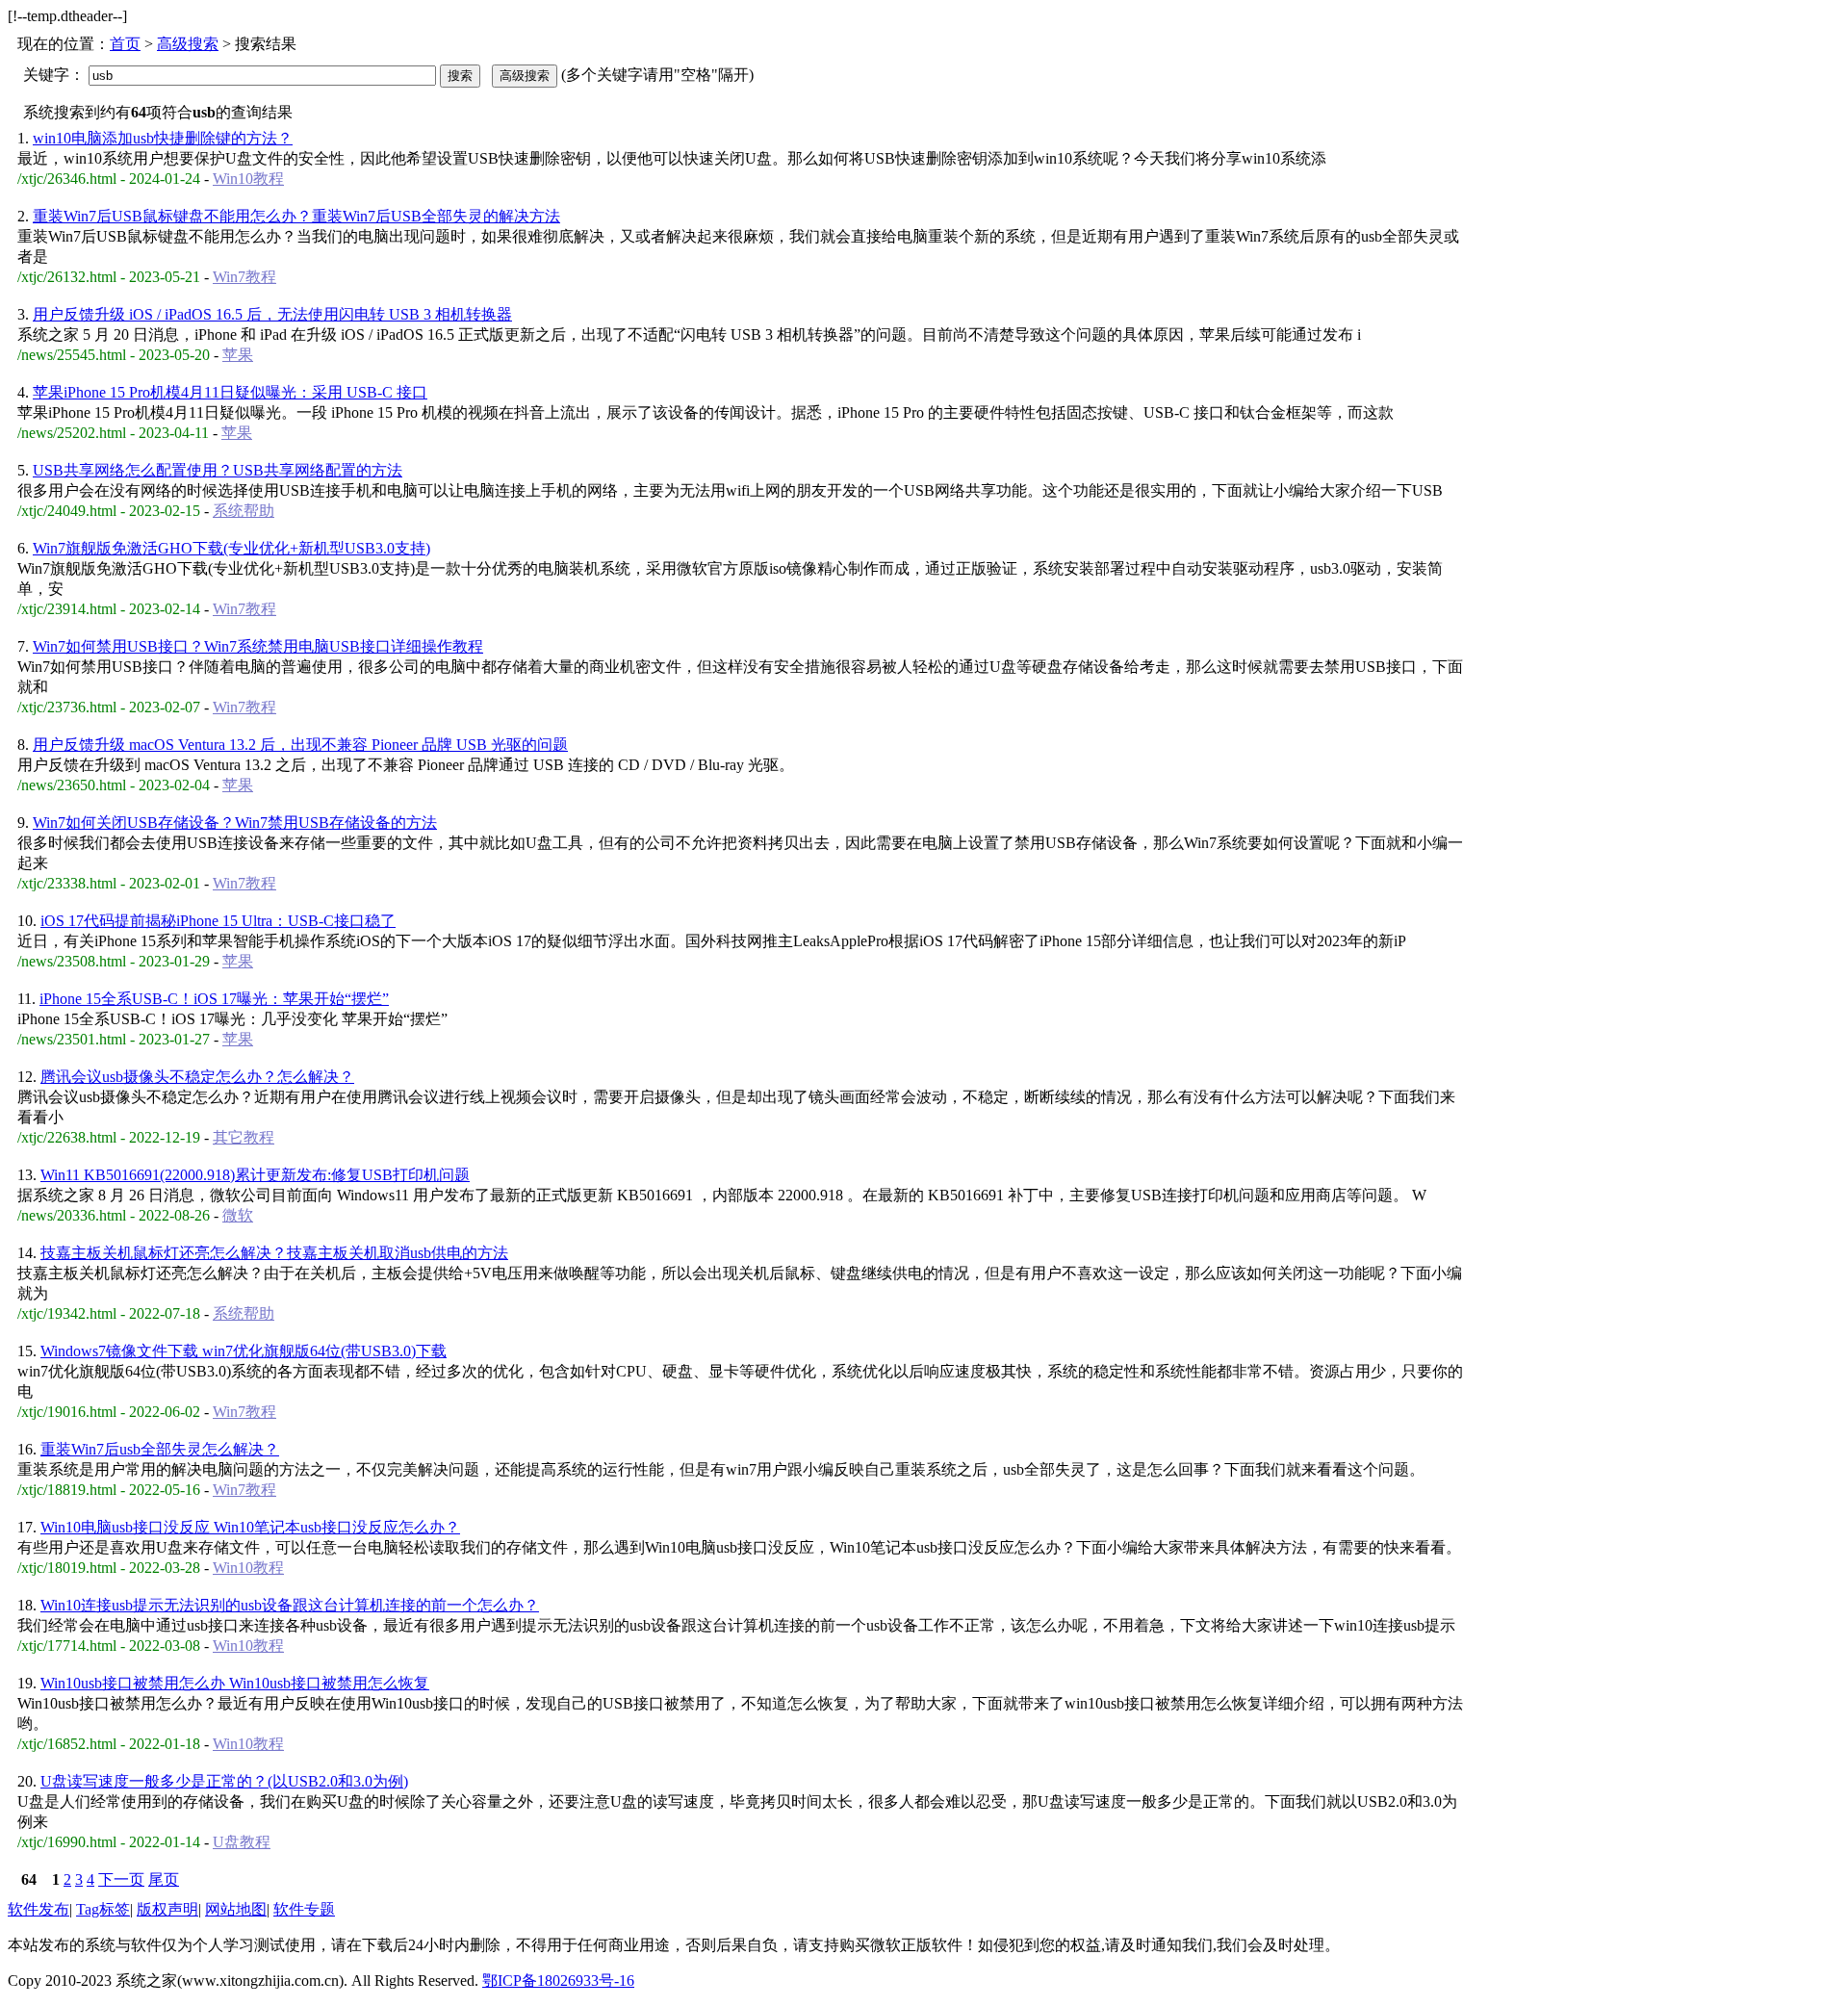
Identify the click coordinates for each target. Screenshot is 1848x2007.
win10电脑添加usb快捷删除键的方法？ (163, 138)
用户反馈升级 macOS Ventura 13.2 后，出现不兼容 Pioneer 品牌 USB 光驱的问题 (300, 745)
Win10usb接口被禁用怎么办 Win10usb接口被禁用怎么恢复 (235, 1683)
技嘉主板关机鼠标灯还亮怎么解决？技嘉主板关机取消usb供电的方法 (274, 1253)
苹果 (238, 355)
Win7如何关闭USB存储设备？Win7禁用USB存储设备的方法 (235, 823)
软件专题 (304, 1909)
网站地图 (236, 1909)
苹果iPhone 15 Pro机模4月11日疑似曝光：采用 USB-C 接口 (230, 392)
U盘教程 (242, 1842)
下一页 (121, 1879)
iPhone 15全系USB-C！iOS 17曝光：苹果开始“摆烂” (214, 999)
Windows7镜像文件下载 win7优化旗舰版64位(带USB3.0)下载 (244, 1351)
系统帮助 (244, 511)
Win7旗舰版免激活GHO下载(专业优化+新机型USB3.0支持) (231, 548)
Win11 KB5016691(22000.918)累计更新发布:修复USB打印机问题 (255, 1175)
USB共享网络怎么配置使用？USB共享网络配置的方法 (218, 470)
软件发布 (38, 1909)
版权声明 (167, 1909)
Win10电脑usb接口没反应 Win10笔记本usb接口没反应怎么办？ (250, 1527)
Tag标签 (103, 1909)
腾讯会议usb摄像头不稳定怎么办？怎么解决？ (197, 1077)
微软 (238, 1215)
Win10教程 (248, 179)
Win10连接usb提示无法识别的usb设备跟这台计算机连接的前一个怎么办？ (290, 1605)
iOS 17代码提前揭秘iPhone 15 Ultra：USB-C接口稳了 (218, 921)
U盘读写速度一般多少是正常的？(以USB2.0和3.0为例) (224, 1781)
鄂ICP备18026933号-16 (558, 1981)
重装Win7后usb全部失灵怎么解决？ (160, 1449)
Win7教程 (244, 277)
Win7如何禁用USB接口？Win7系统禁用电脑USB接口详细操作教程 (258, 646)
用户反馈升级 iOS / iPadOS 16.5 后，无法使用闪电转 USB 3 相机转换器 (272, 314)
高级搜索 (188, 44)
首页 (125, 44)
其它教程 (244, 1137)
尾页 (164, 1879)
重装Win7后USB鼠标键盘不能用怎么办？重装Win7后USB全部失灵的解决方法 (296, 216)
